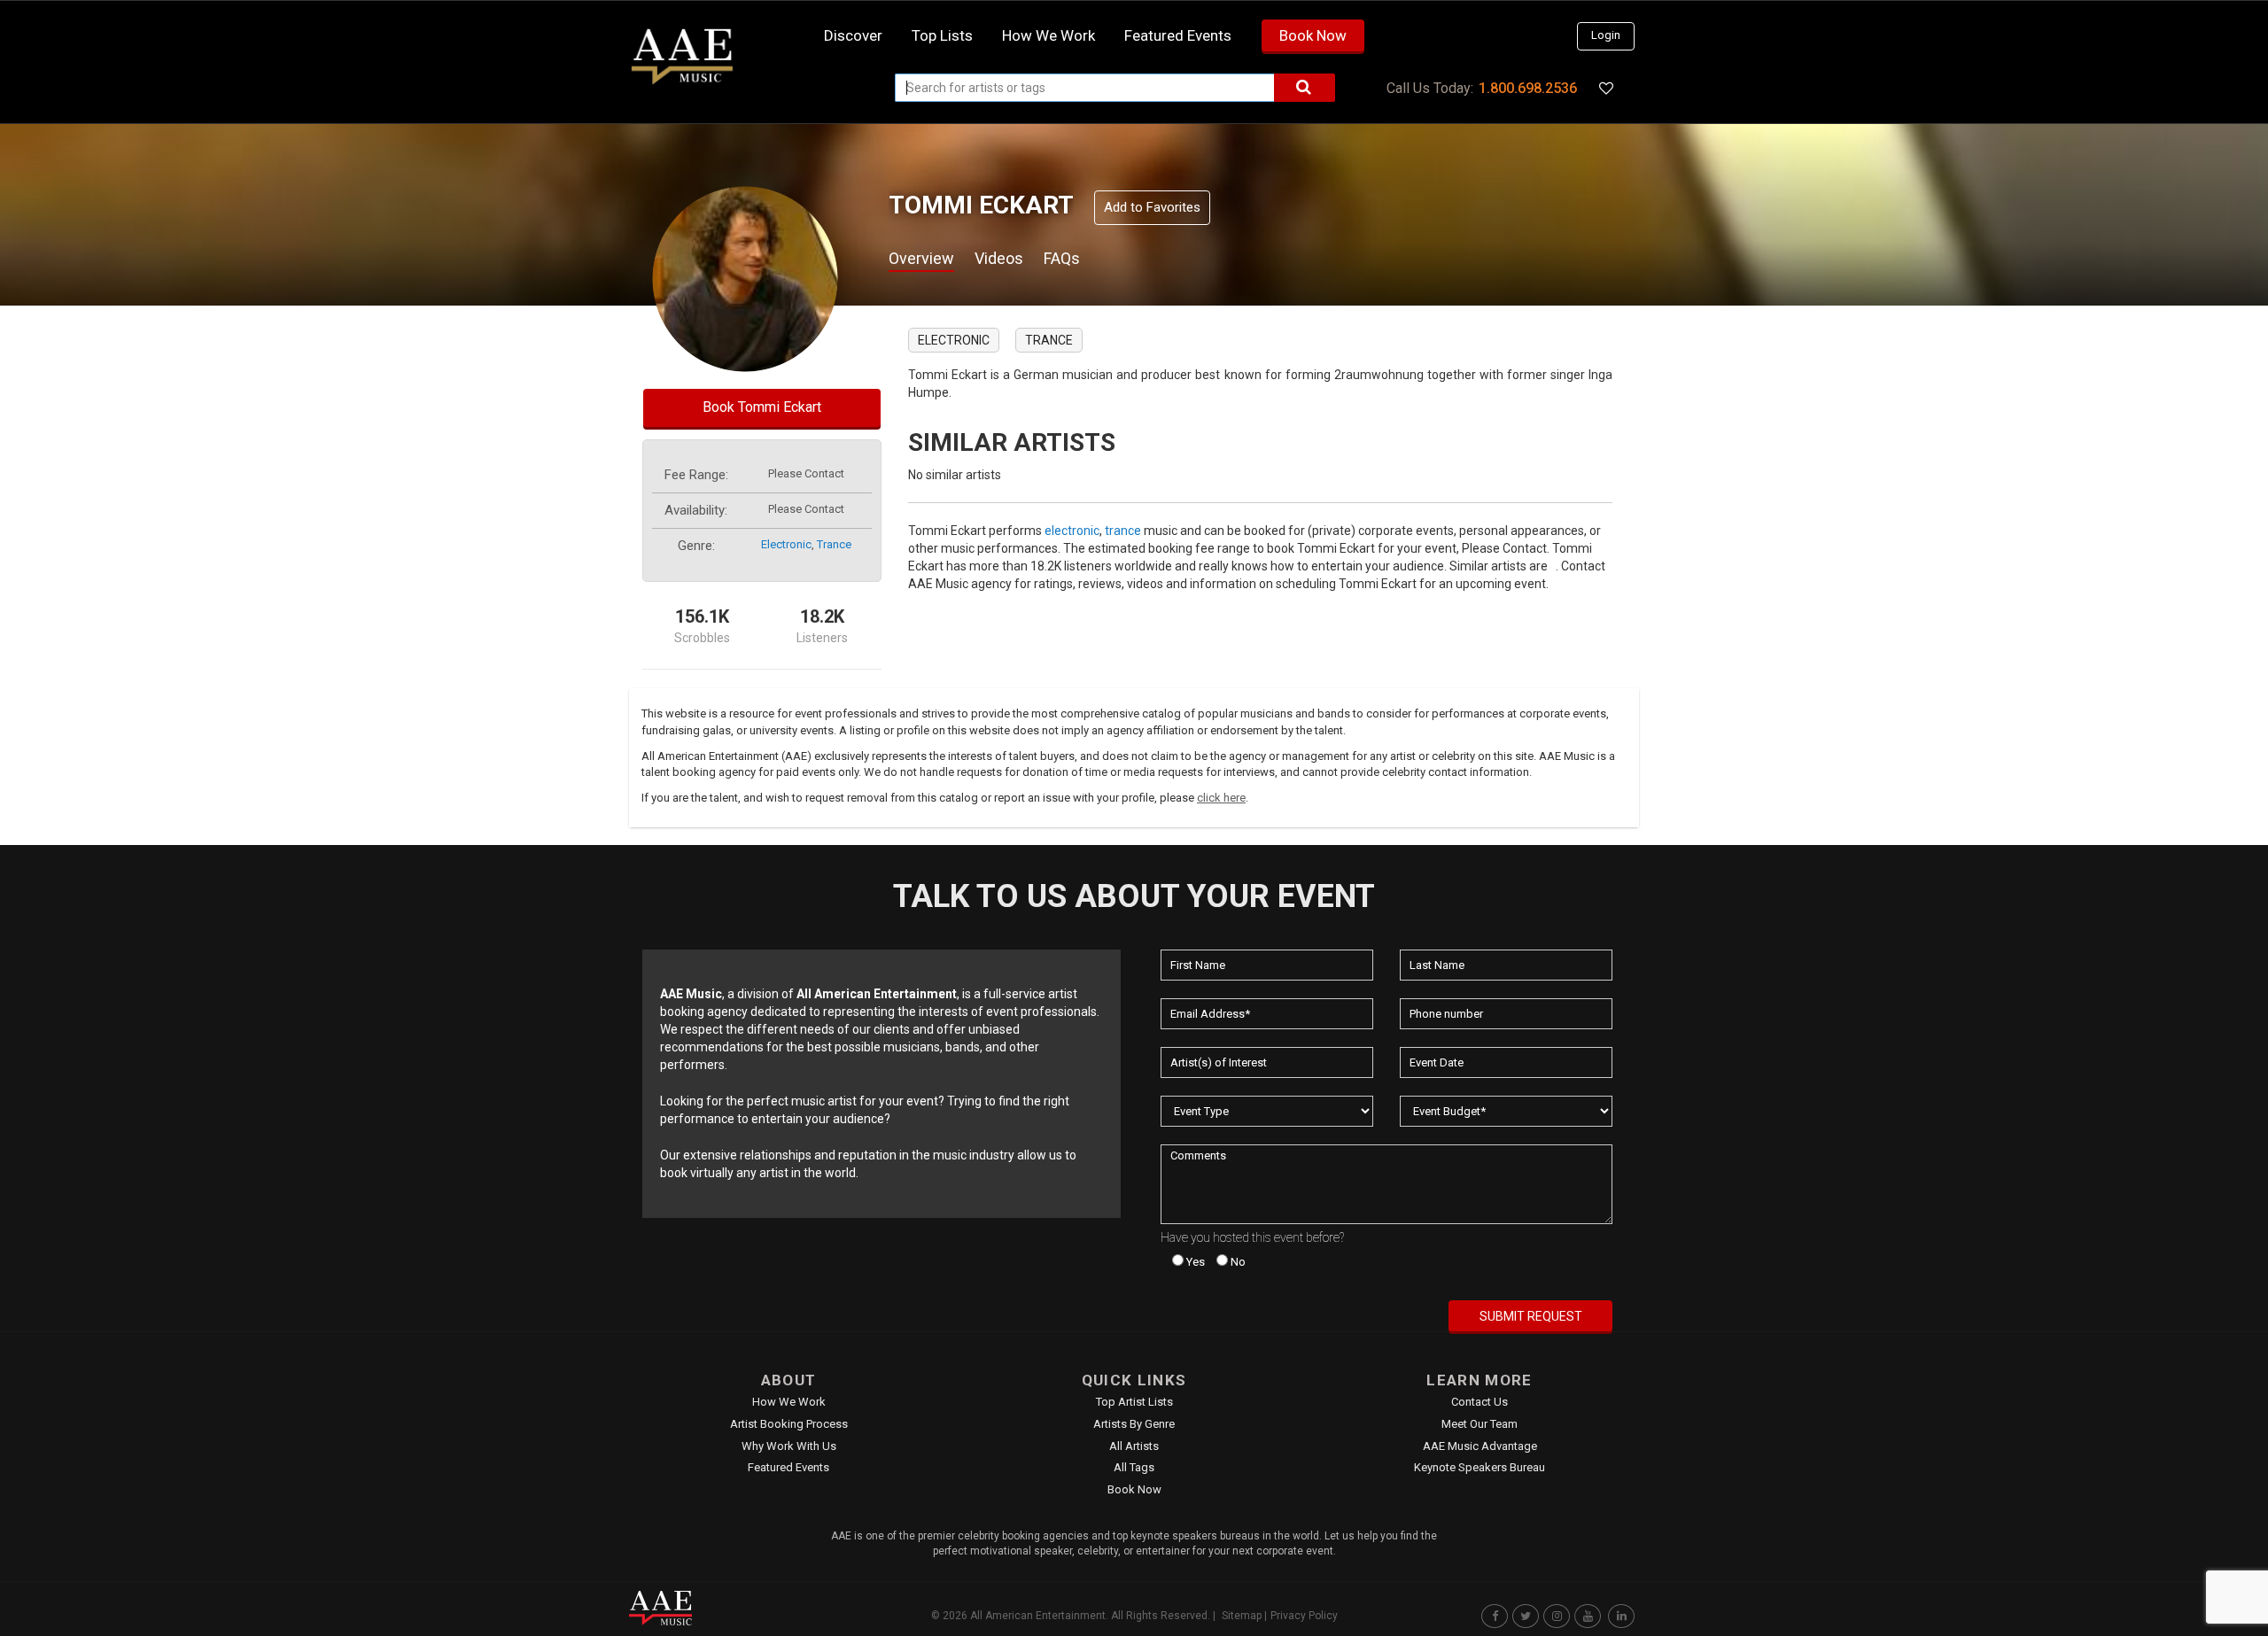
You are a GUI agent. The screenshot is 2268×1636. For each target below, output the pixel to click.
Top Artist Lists (1134, 1402)
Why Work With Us (789, 1446)
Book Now (1313, 35)
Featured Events (1178, 35)
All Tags (1134, 1467)
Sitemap (1242, 1616)
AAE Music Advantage (1480, 1446)
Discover (853, 35)
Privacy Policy (1304, 1616)
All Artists (1134, 1446)
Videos (999, 258)
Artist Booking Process (789, 1424)
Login (1606, 35)
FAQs (1062, 258)
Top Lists (942, 35)
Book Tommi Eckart (762, 407)
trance (834, 544)
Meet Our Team (1480, 1424)
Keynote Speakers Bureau (1480, 1467)
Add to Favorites (1152, 207)
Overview (921, 258)
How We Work (789, 1402)
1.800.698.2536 (1528, 88)
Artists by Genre (1134, 1424)
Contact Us (1480, 1402)
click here (1221, 798)
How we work (1049, 35)
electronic (786, 544)
